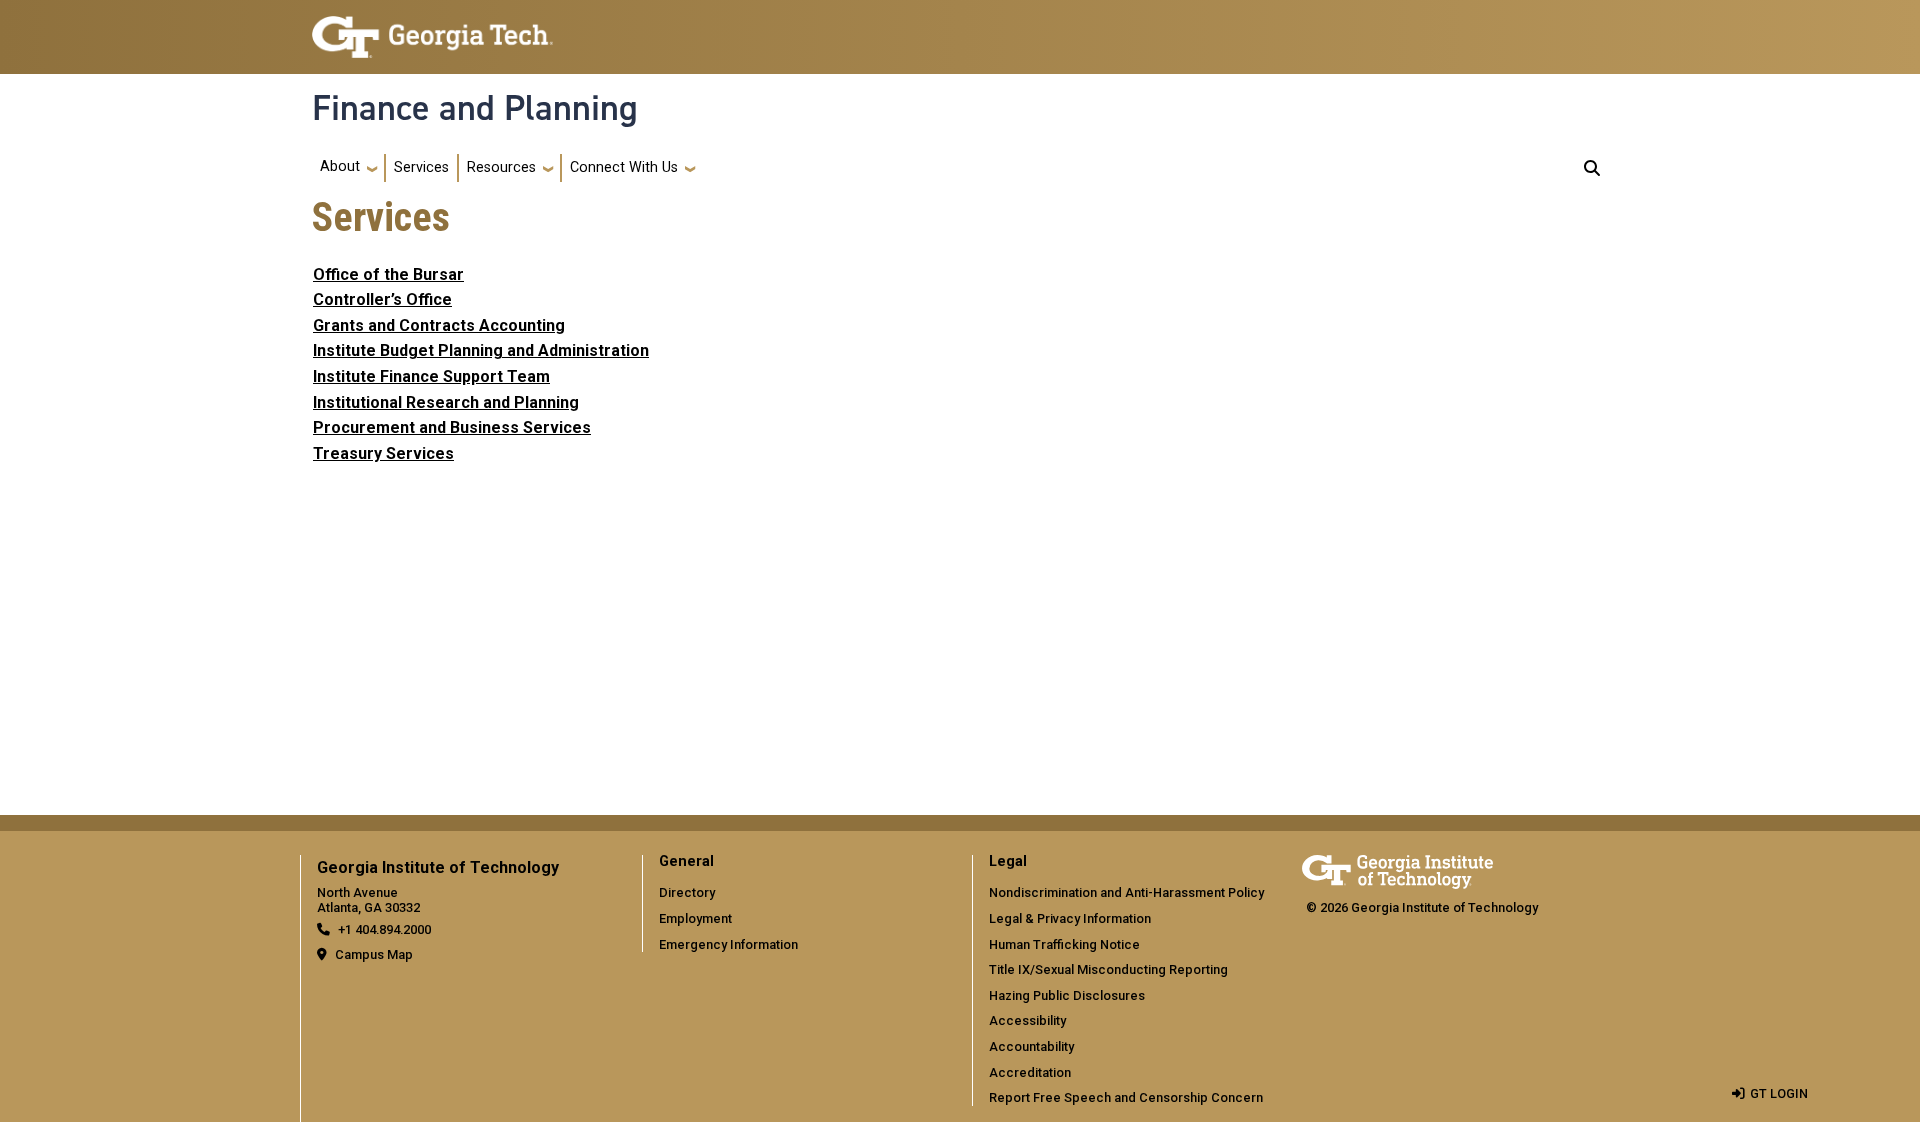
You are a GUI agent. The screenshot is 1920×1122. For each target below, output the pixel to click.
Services (421, 167)
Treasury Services (383, 453)
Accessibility (1027, 1020)
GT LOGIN (1779, 1093)
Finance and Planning (475, 108)
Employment (695, 918)
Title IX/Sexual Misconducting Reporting (1108, 969)
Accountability (1031, 1046)
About (340, 166)
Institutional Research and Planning (446, 402)
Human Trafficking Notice (1064, 944)
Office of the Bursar (388, 274)
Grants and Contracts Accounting (439, 325)
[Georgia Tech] (1397, 868)
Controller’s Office (382, 299)
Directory (687, 892)
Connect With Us (624, 167)
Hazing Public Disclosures (1067, 995)
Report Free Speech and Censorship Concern (1126, 1097)
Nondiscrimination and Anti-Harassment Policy (1126, 892)
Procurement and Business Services (452, 427)
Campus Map (374, 954)
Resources (501, 167)
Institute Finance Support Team (431, 376)
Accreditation (1030, 1072)
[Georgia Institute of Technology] (432, 28)
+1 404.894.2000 (384, 929)
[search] (1592, 168)
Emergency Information (728, 944)
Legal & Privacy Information (1070, 918)
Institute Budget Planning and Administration (481, 350)
